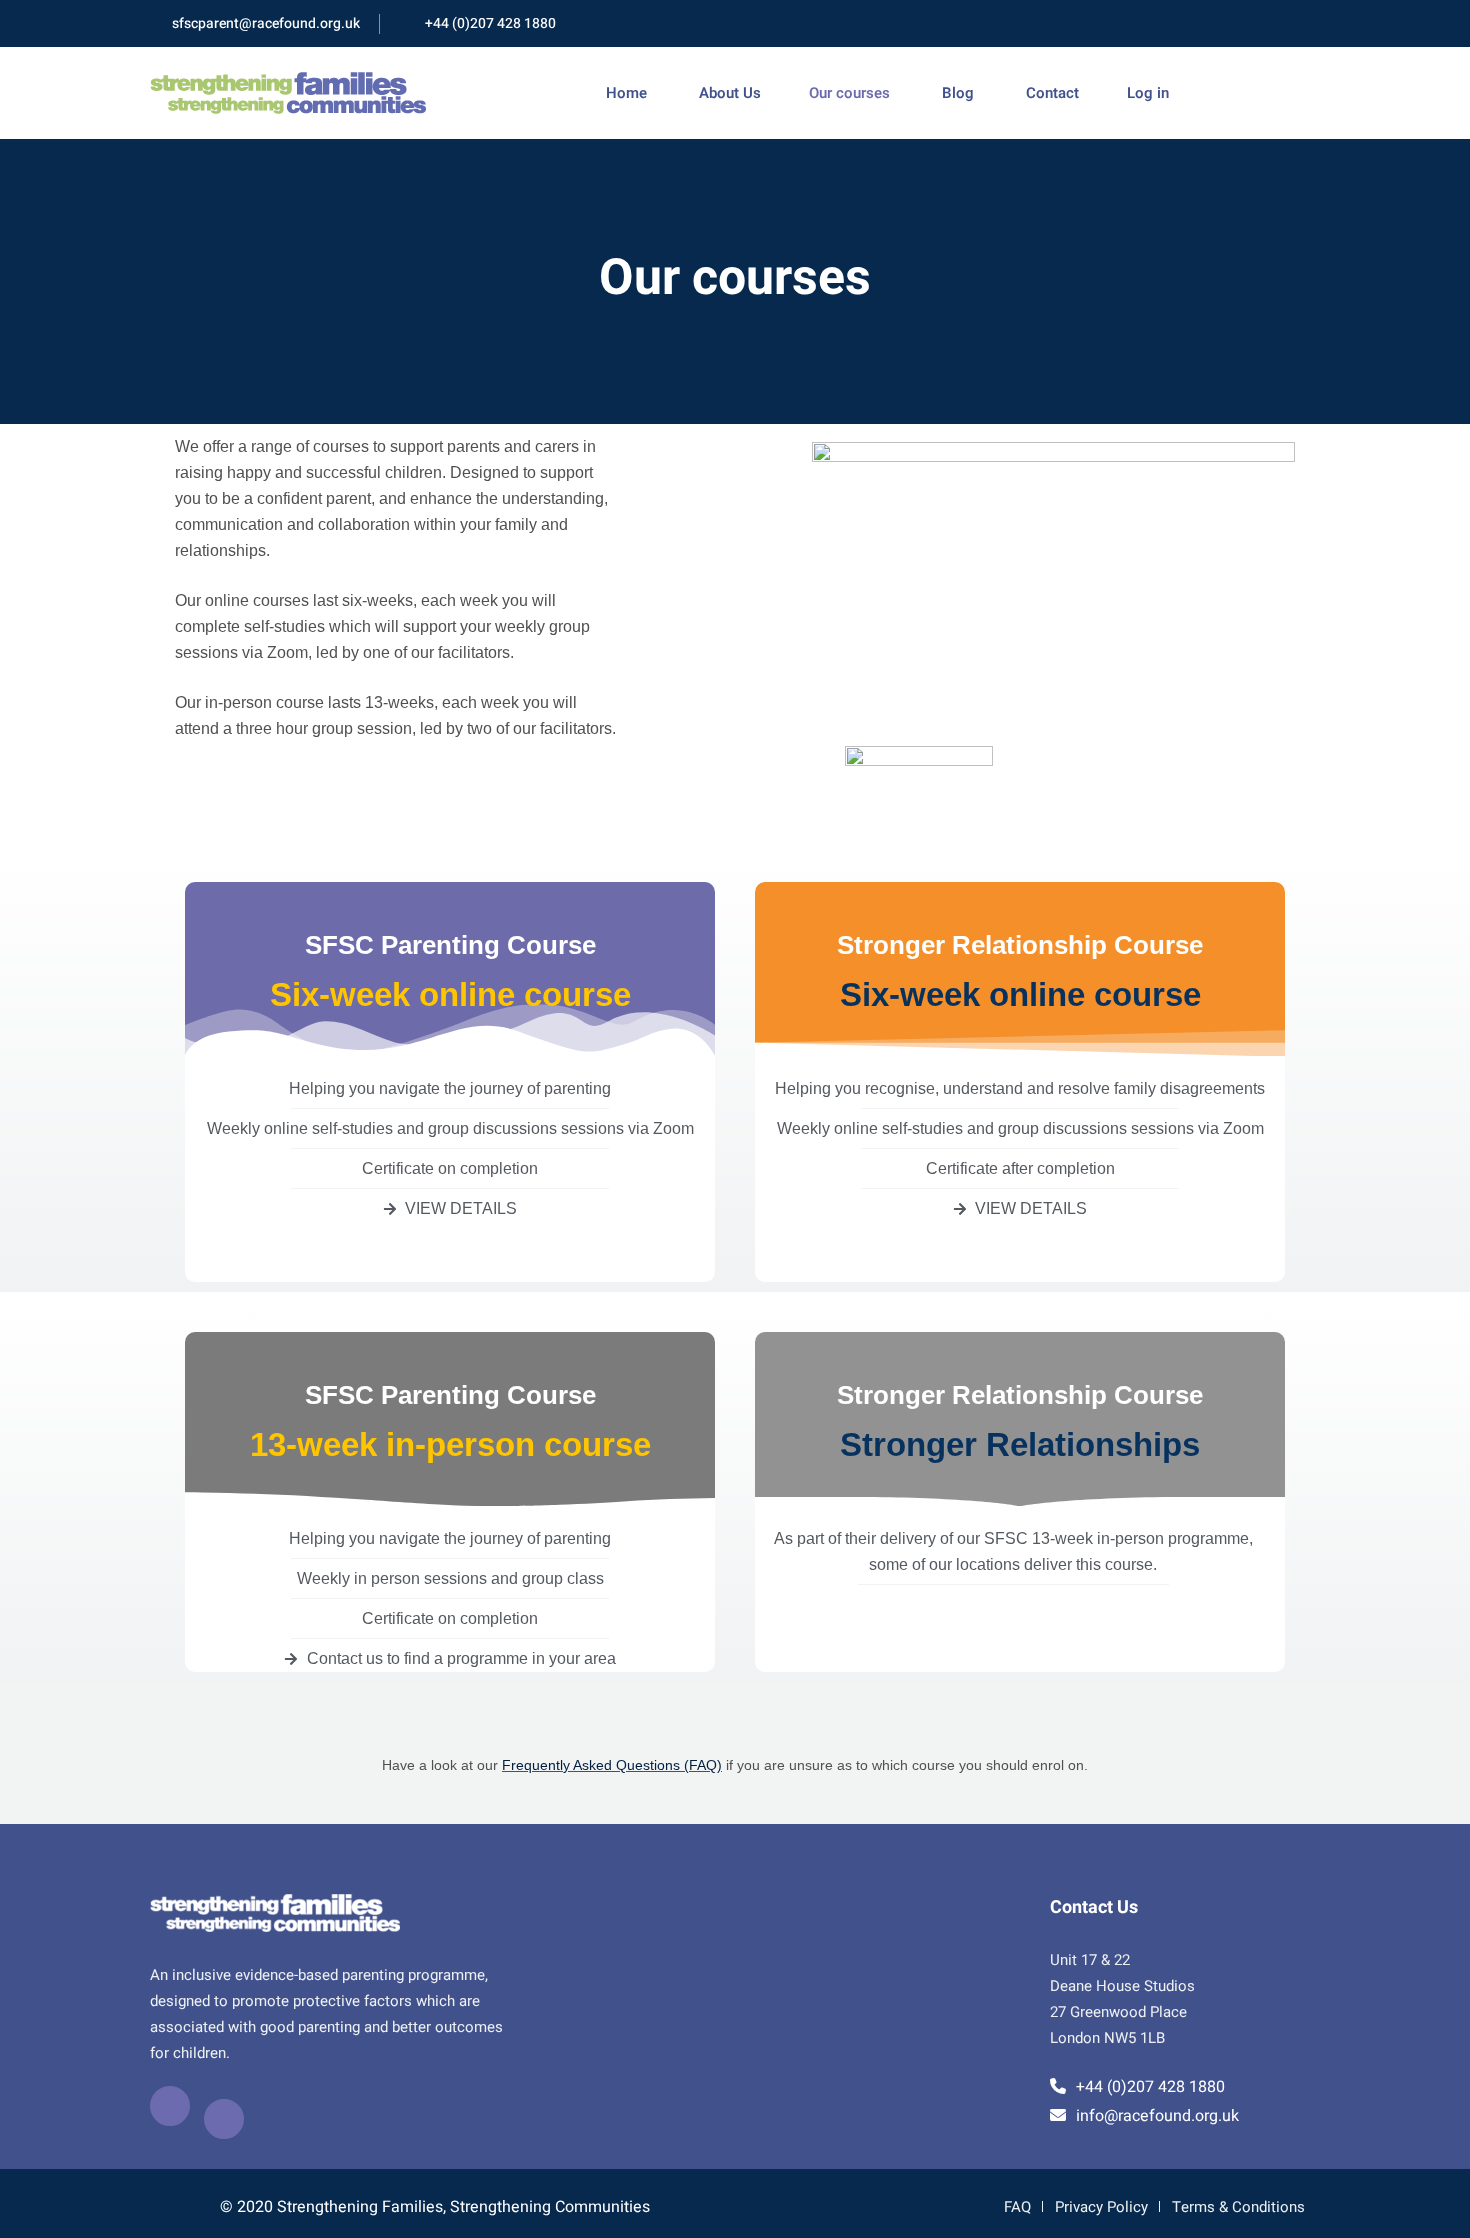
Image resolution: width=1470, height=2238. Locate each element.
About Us (728, 93)
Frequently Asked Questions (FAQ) (612, 1765)
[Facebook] (170, 2106)
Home (626, 93)
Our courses (849, 93)
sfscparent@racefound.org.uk (266, 23)
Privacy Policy (1101, 2207)
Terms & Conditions (1238, 2207)
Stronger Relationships (1020, 1444)
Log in (1148, 93)
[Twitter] (224, 2119)
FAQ (1017, 2207)
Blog (956, 93)
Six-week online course (450, 994)
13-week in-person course (450, 1444)
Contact (1050, 93)
